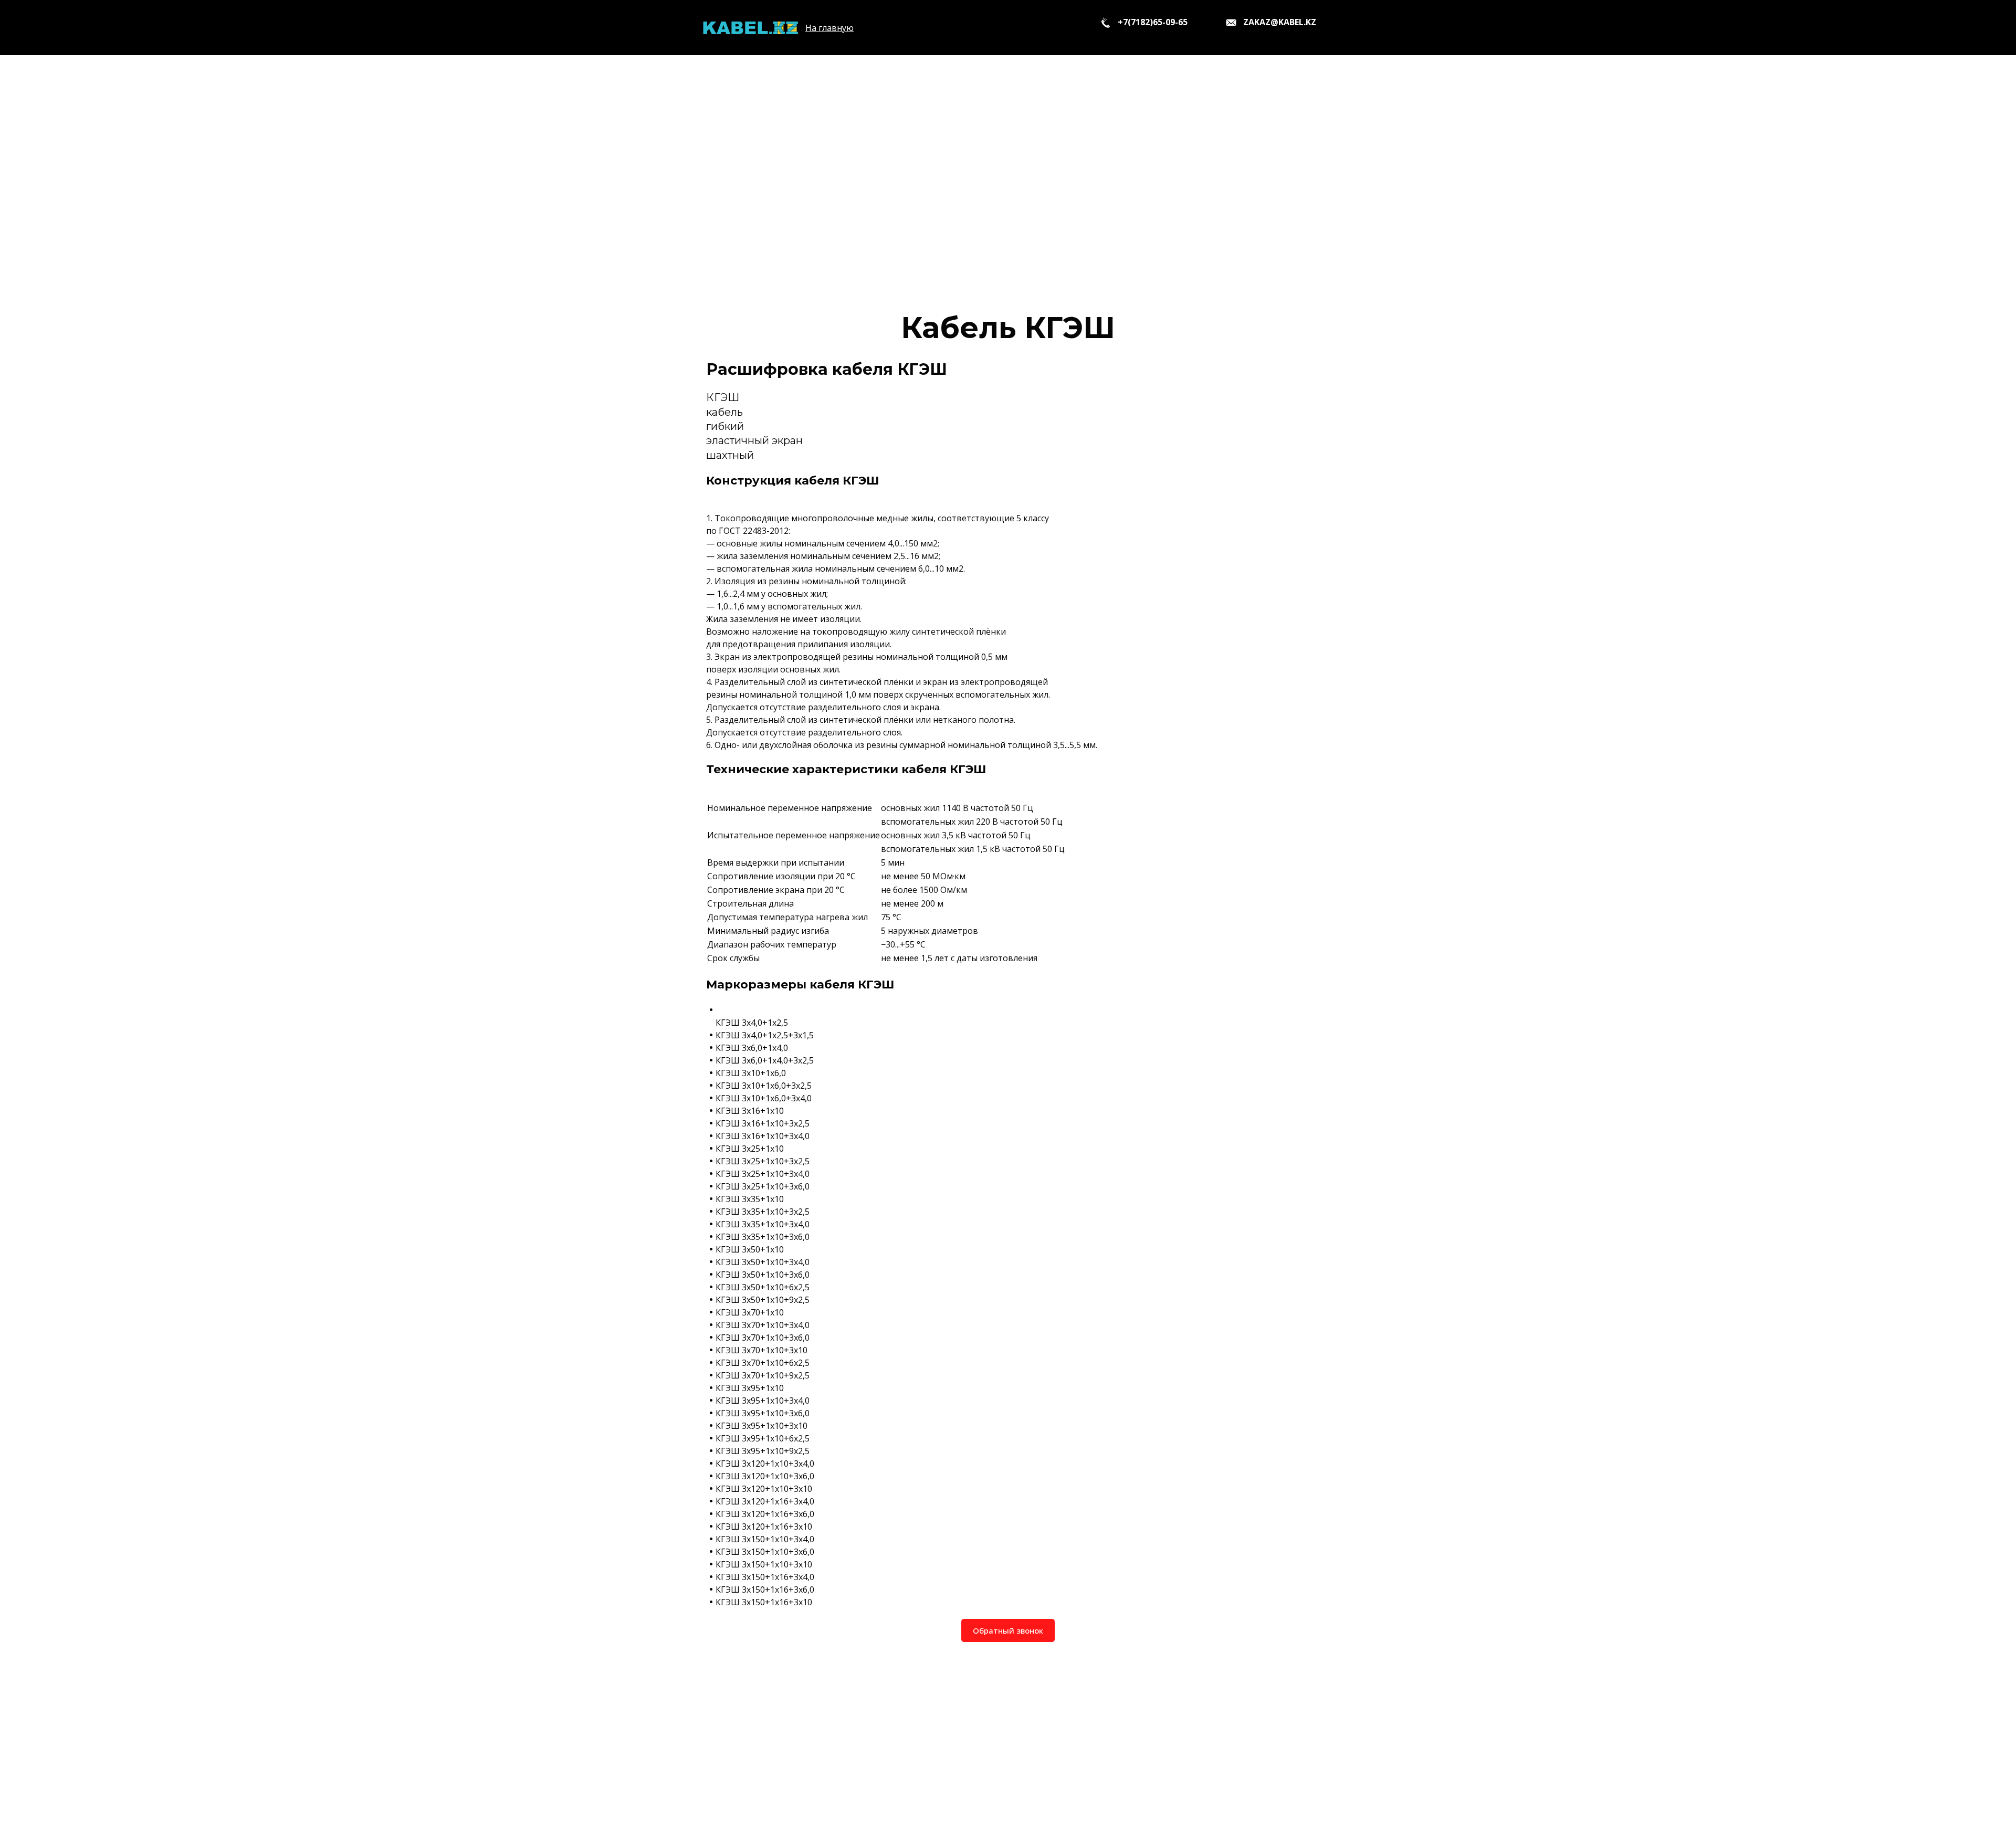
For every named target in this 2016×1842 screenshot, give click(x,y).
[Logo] (750, 28)
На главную (829, 28)
